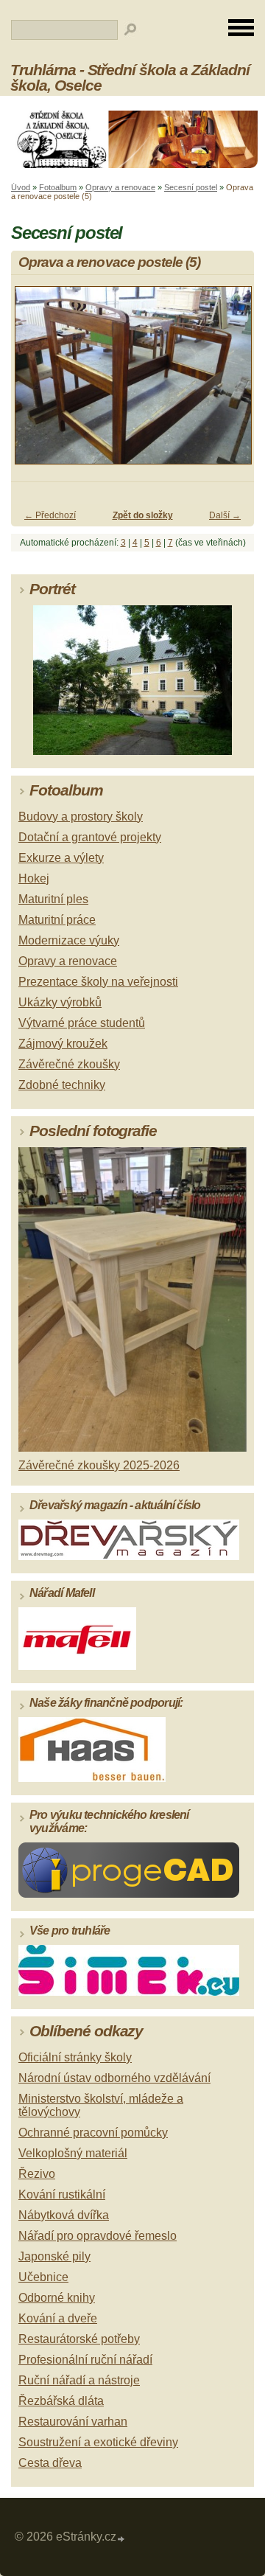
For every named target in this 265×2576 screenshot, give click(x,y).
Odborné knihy (57, 2298)
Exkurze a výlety (61, 858)
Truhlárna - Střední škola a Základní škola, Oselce (130, 77)
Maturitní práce (57, 920)
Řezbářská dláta (61, 2401)
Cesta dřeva (50, 2463)
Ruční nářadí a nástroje (79, 2380)
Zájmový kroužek (63, 1044)
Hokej (34, 878)
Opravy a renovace (120, 187)
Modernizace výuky (69, 940)
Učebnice (43, 2277)
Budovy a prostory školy (81, 817)
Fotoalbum (58, 187)
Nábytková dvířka (64, 2215)
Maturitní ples (53, 899)
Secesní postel (191, 187)
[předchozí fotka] (35, 382)
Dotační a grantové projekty (90, 837)
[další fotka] (230, 382)
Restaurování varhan (73, 2422)
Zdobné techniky (62, 1085)
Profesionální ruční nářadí (85, 2360)
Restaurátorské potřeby (79, 2339)
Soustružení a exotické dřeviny (98, 2442)
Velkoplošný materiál (73, 2153)
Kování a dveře (58, 2318)
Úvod (21, 187)
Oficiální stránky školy (75, 2057)
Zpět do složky (143, 515)
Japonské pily (54, 2256)
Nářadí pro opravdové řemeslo (98, 2236)
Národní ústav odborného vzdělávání (114, 2078)
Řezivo (37, 2174)
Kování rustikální (62, 2194)
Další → (225, 515)
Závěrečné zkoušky (69, 1064)
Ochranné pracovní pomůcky (93, 2133)
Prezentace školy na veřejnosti (98, 982)
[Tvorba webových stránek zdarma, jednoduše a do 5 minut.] (121, 2539)
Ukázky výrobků (60, 1002)
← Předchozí (50, 515)
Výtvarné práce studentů (82, 1023)
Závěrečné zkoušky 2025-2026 (99, 1465)
